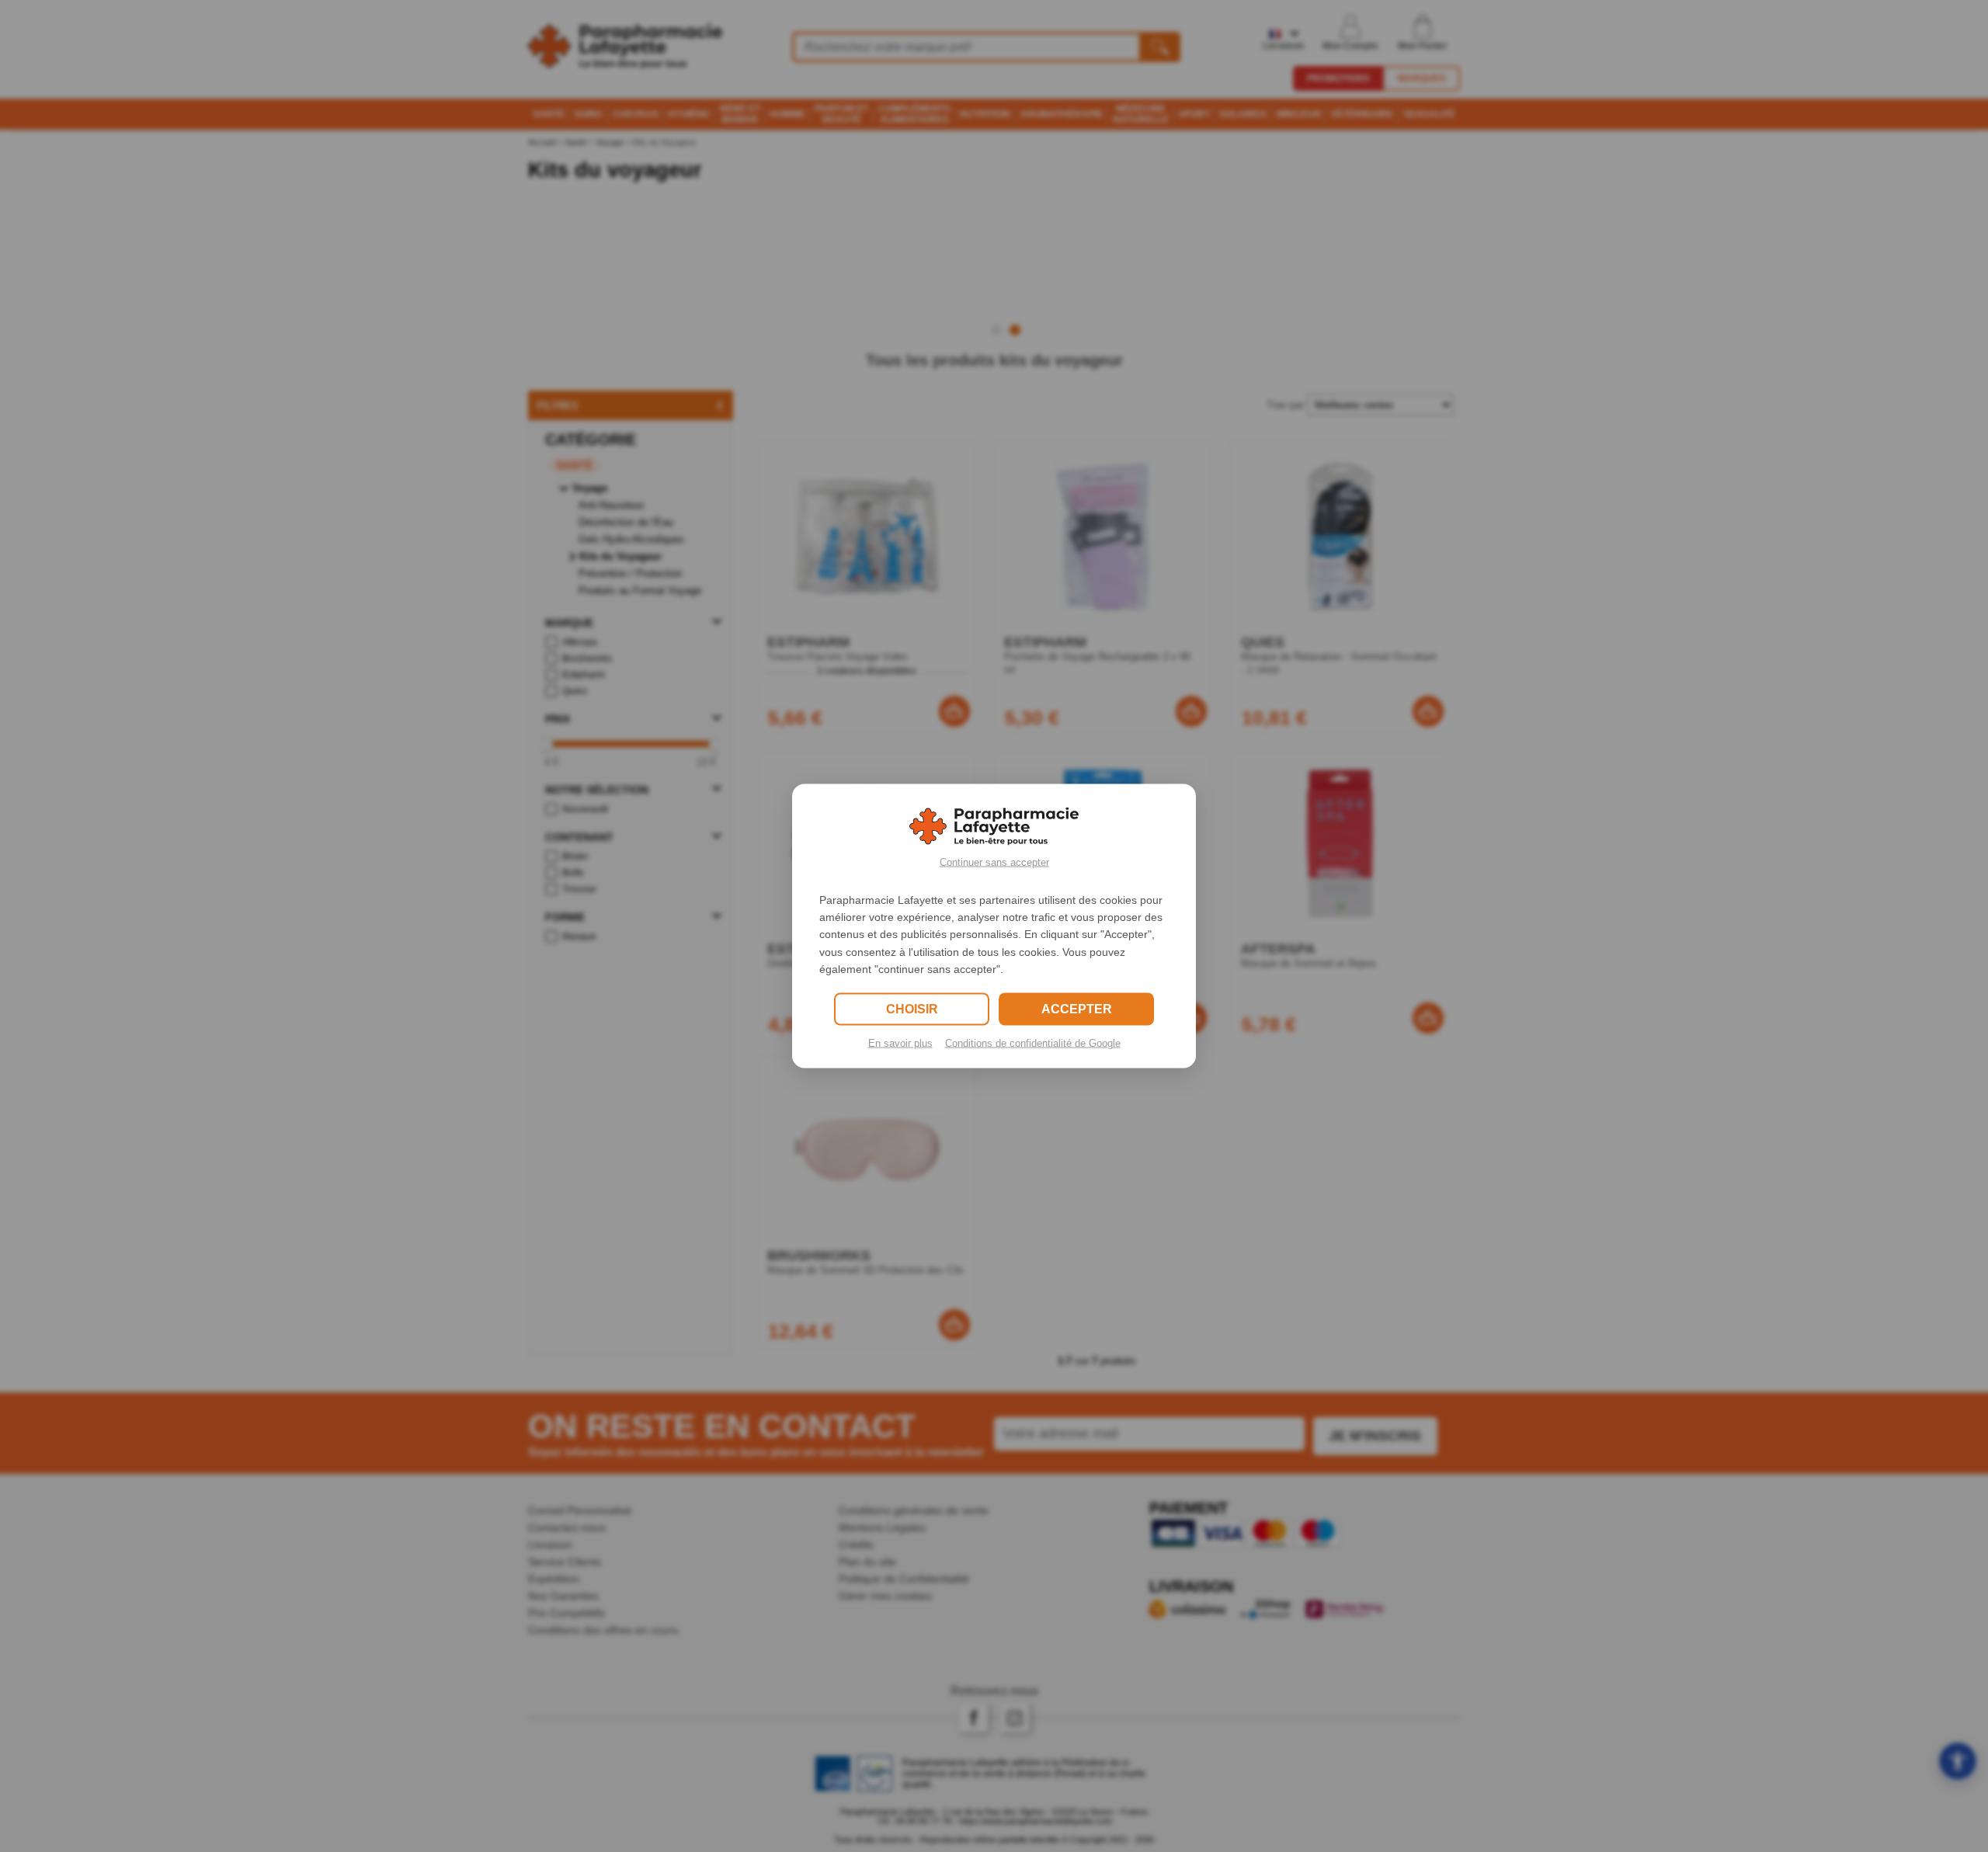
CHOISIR (912, 1009)
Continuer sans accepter (994, 862)
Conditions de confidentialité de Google (1033, 1043)
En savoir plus (900, 1043)
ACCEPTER (1077, 1009)
